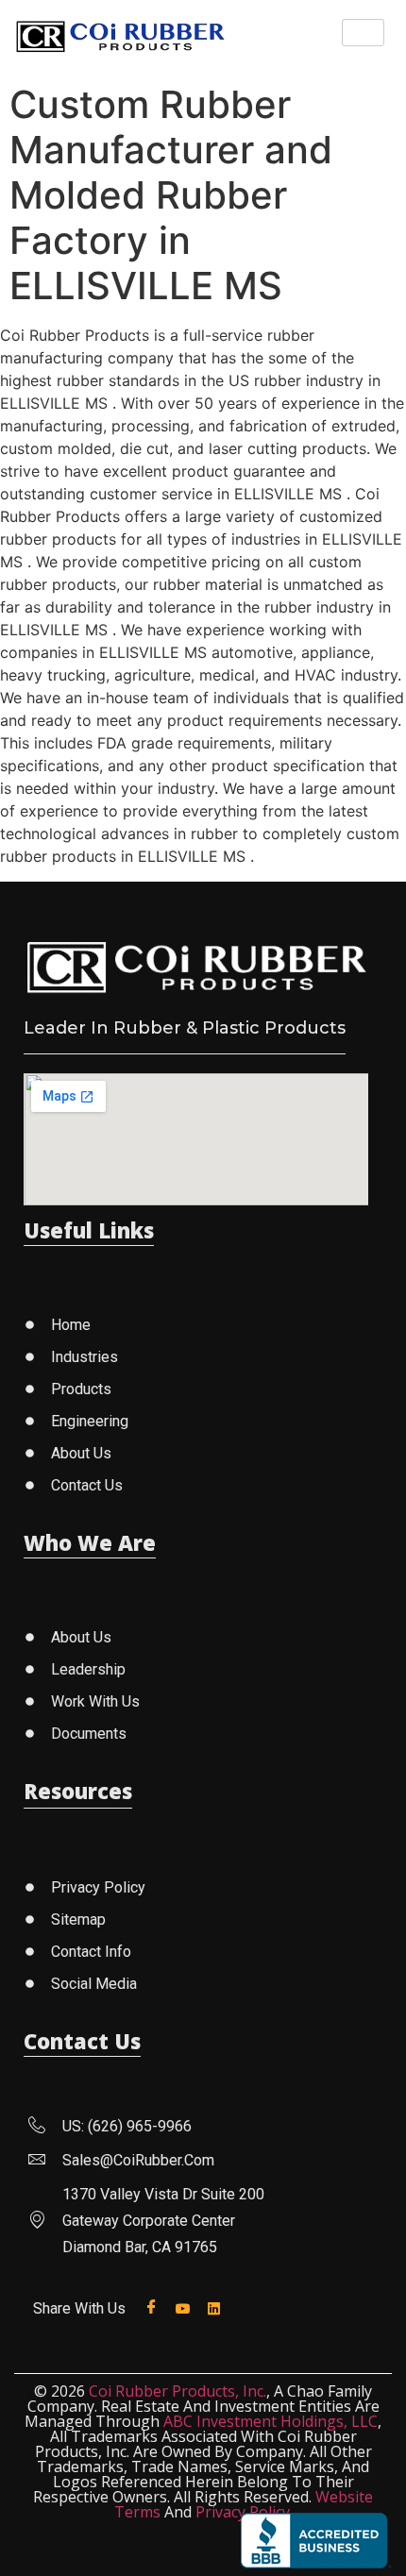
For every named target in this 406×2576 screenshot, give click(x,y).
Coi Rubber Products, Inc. (178, 2391)
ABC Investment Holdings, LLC (271, 2421)
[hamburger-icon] (363, 33)
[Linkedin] (218, 2307)
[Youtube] (186, 2307)
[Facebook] (155, 2307)
